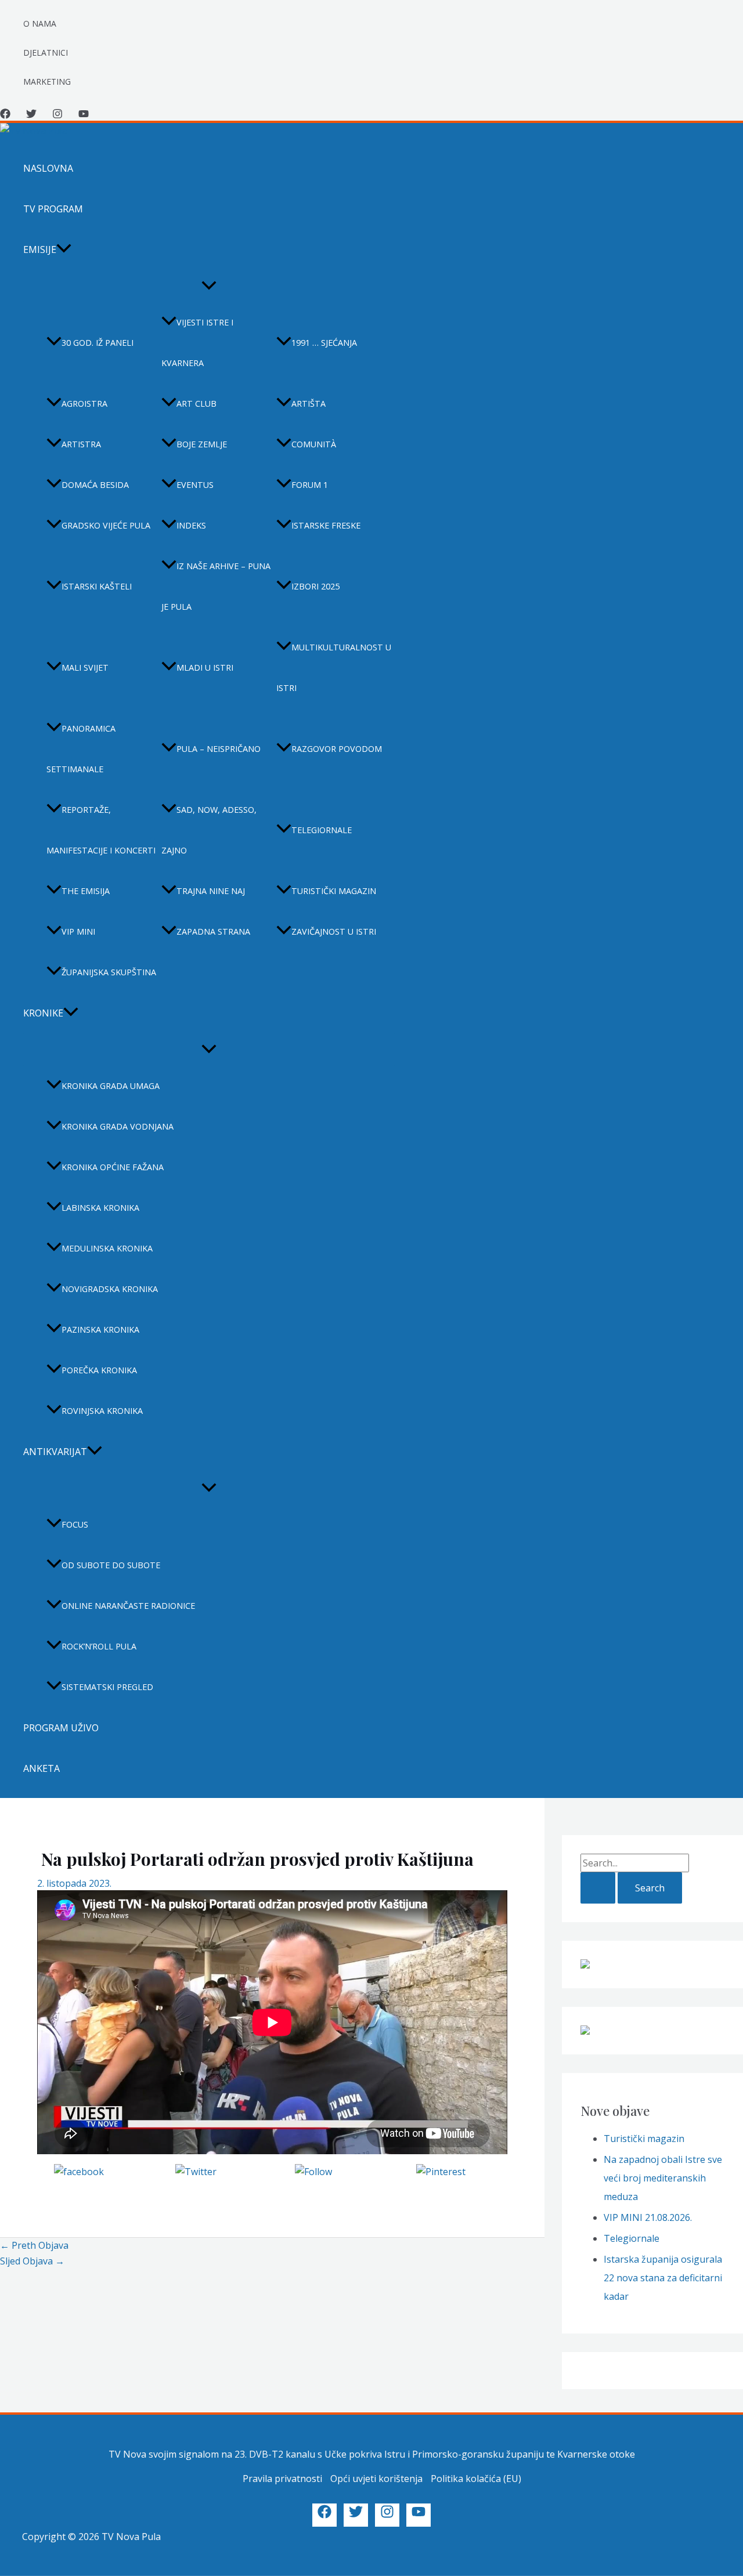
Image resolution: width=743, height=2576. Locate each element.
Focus (75, 1524)
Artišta (309, 404)
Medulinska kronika (107, 1248)
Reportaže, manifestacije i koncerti (101, 830)
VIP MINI (78, 931)
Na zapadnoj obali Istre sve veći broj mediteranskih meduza (663, 2178)
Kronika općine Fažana (113, 1167)
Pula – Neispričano (219, 749)
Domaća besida (95, 485)
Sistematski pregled (107, 1687)
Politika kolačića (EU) (476, 2479)
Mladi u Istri (205, 667)
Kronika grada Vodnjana (118, 1126)
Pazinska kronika (100, 1329)
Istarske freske (326, 525)
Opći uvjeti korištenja (376, 2479)
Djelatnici (46, 53)
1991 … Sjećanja (324, 343)
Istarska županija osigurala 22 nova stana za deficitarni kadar (663, 2278)
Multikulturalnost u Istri (334, 667)
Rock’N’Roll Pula (99, 1646)
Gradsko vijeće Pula (106, 525)
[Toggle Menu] (209, 286)
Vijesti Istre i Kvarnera (197, 343)
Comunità (314, 444)
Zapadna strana (213, 931)
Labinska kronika (100, 1208)
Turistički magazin (334, 891)
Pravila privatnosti (282, 2479)
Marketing (47, 82)
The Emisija (86, 891)
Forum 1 (310, 485)
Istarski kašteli (97, 586)
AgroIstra (84, 404)
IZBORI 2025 (315, 586)
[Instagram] (57, 115)
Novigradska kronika (110, 1289)
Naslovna (48, 168)
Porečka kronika (99, 1370)
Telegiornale (322, 830)
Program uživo (61, 1728)
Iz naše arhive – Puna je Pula (216, 586)
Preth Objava (34, 2245)
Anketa (42, 1768)
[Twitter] (31, 115)
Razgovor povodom (337, 749)
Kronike (43, 1013)
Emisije (40, 249)
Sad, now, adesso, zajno (209, 830)
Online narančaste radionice (128, 1606)
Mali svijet (85, 667)
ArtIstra (81, 444)
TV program (53, 209)
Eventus (195, 485)
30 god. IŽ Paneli (98, 343)
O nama (40, 23)
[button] (64, 249)
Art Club (196, 404)
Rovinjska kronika (102, 1411)
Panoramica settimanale (81, 749)
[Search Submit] (598, 1888)
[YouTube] (84, 115)
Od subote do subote (111, 1565)
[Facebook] (5, 115)
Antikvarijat (55, 1452)
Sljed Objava (32, 2261)
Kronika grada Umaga (111, 1086)
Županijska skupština (109, 972)
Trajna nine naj (211, 891)
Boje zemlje (202, 444)
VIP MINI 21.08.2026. (648, 2217)
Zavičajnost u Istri (334, 931)
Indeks (191, 525)
